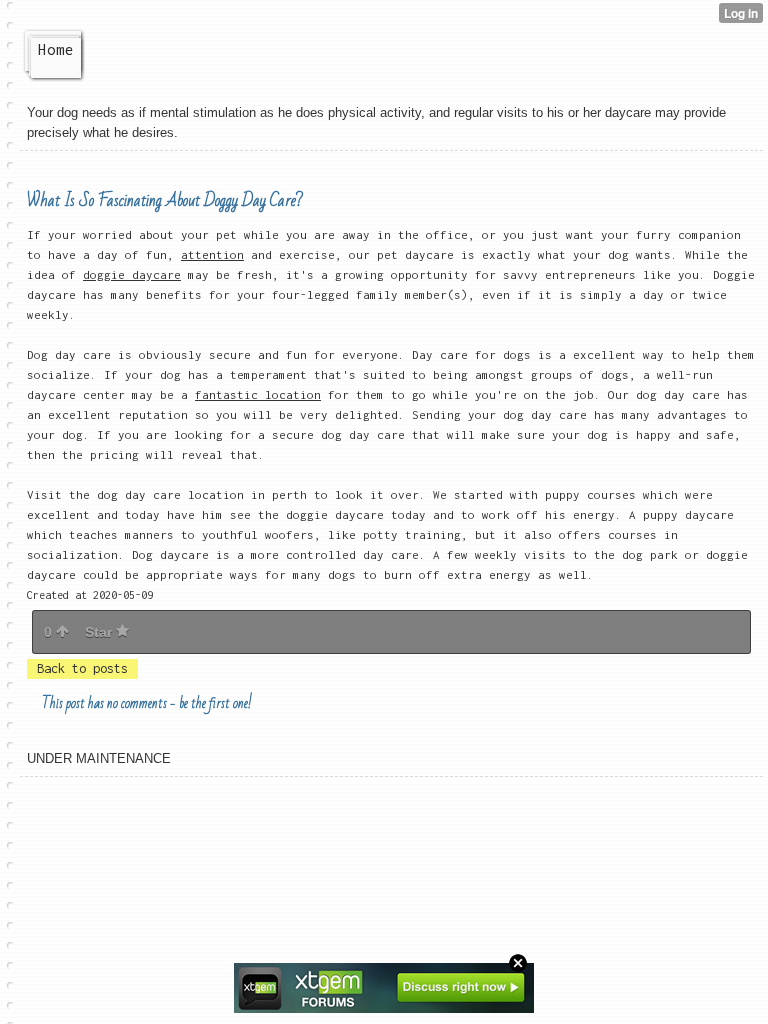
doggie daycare (132, 274)
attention (212, 254)
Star (100, 632)
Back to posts (82, 668)
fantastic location (258, 394)
